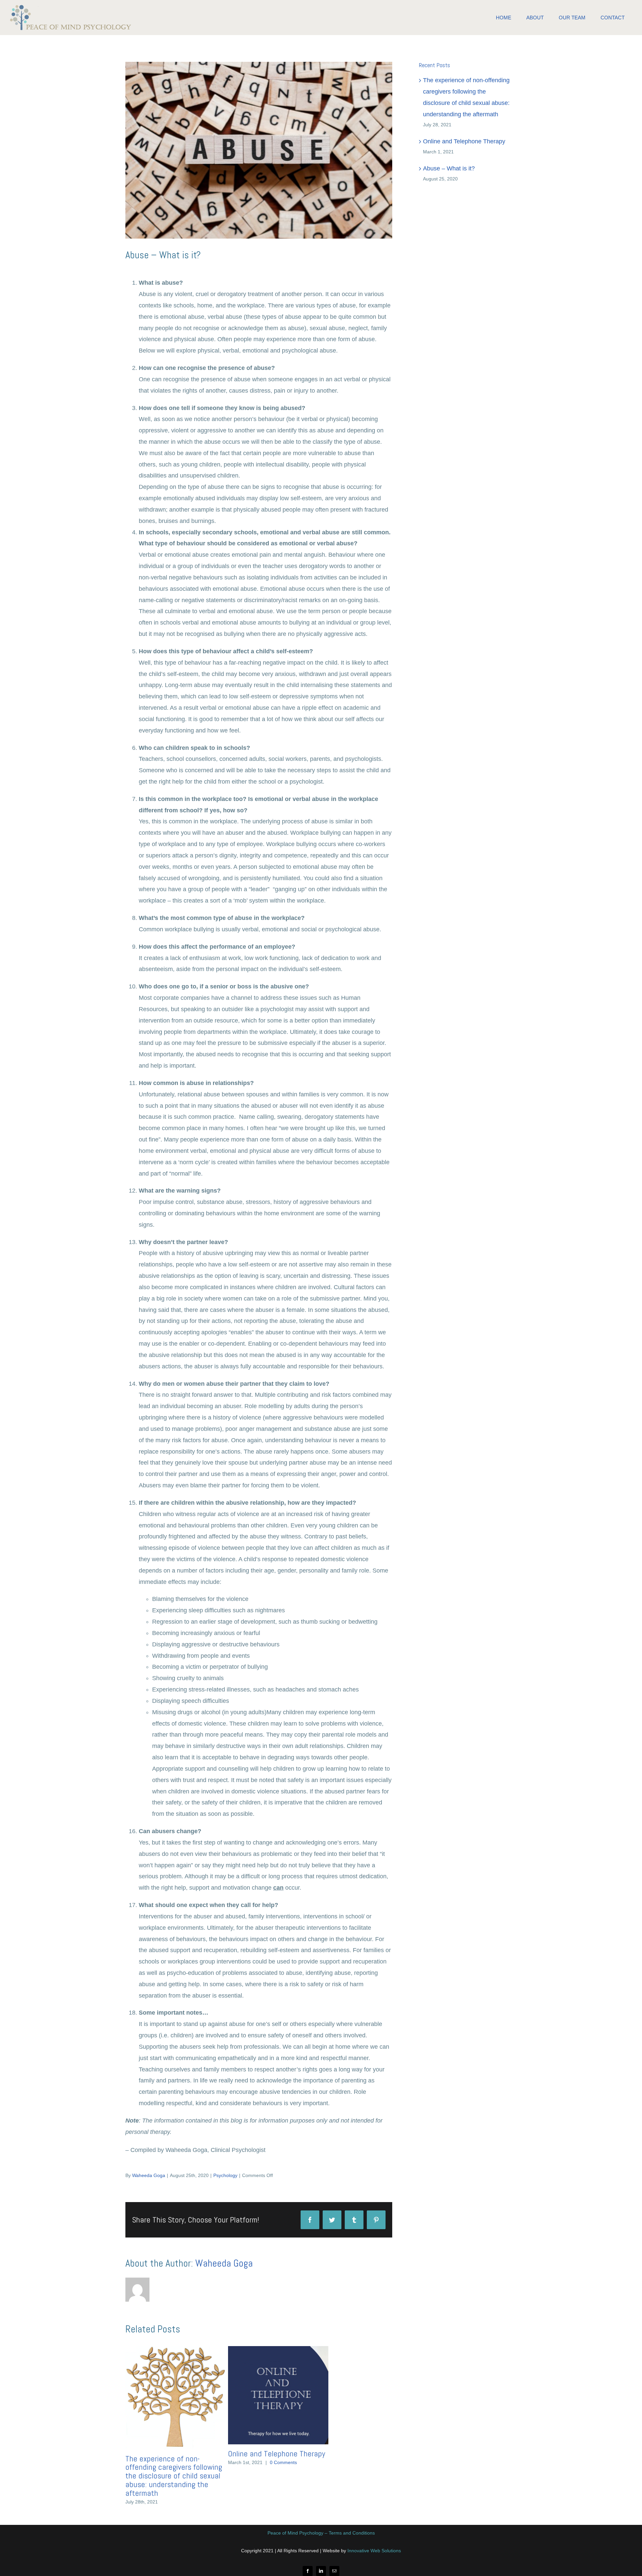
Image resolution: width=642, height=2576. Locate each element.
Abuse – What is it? (449, 168)
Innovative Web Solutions (374, 2551)
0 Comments (283, 2462)
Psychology (225, 2175)
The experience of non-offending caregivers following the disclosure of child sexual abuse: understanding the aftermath (174, 2476)
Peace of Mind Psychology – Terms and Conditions (321, 2533)
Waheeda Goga (149, 2175)
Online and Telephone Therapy (277, 2454)
